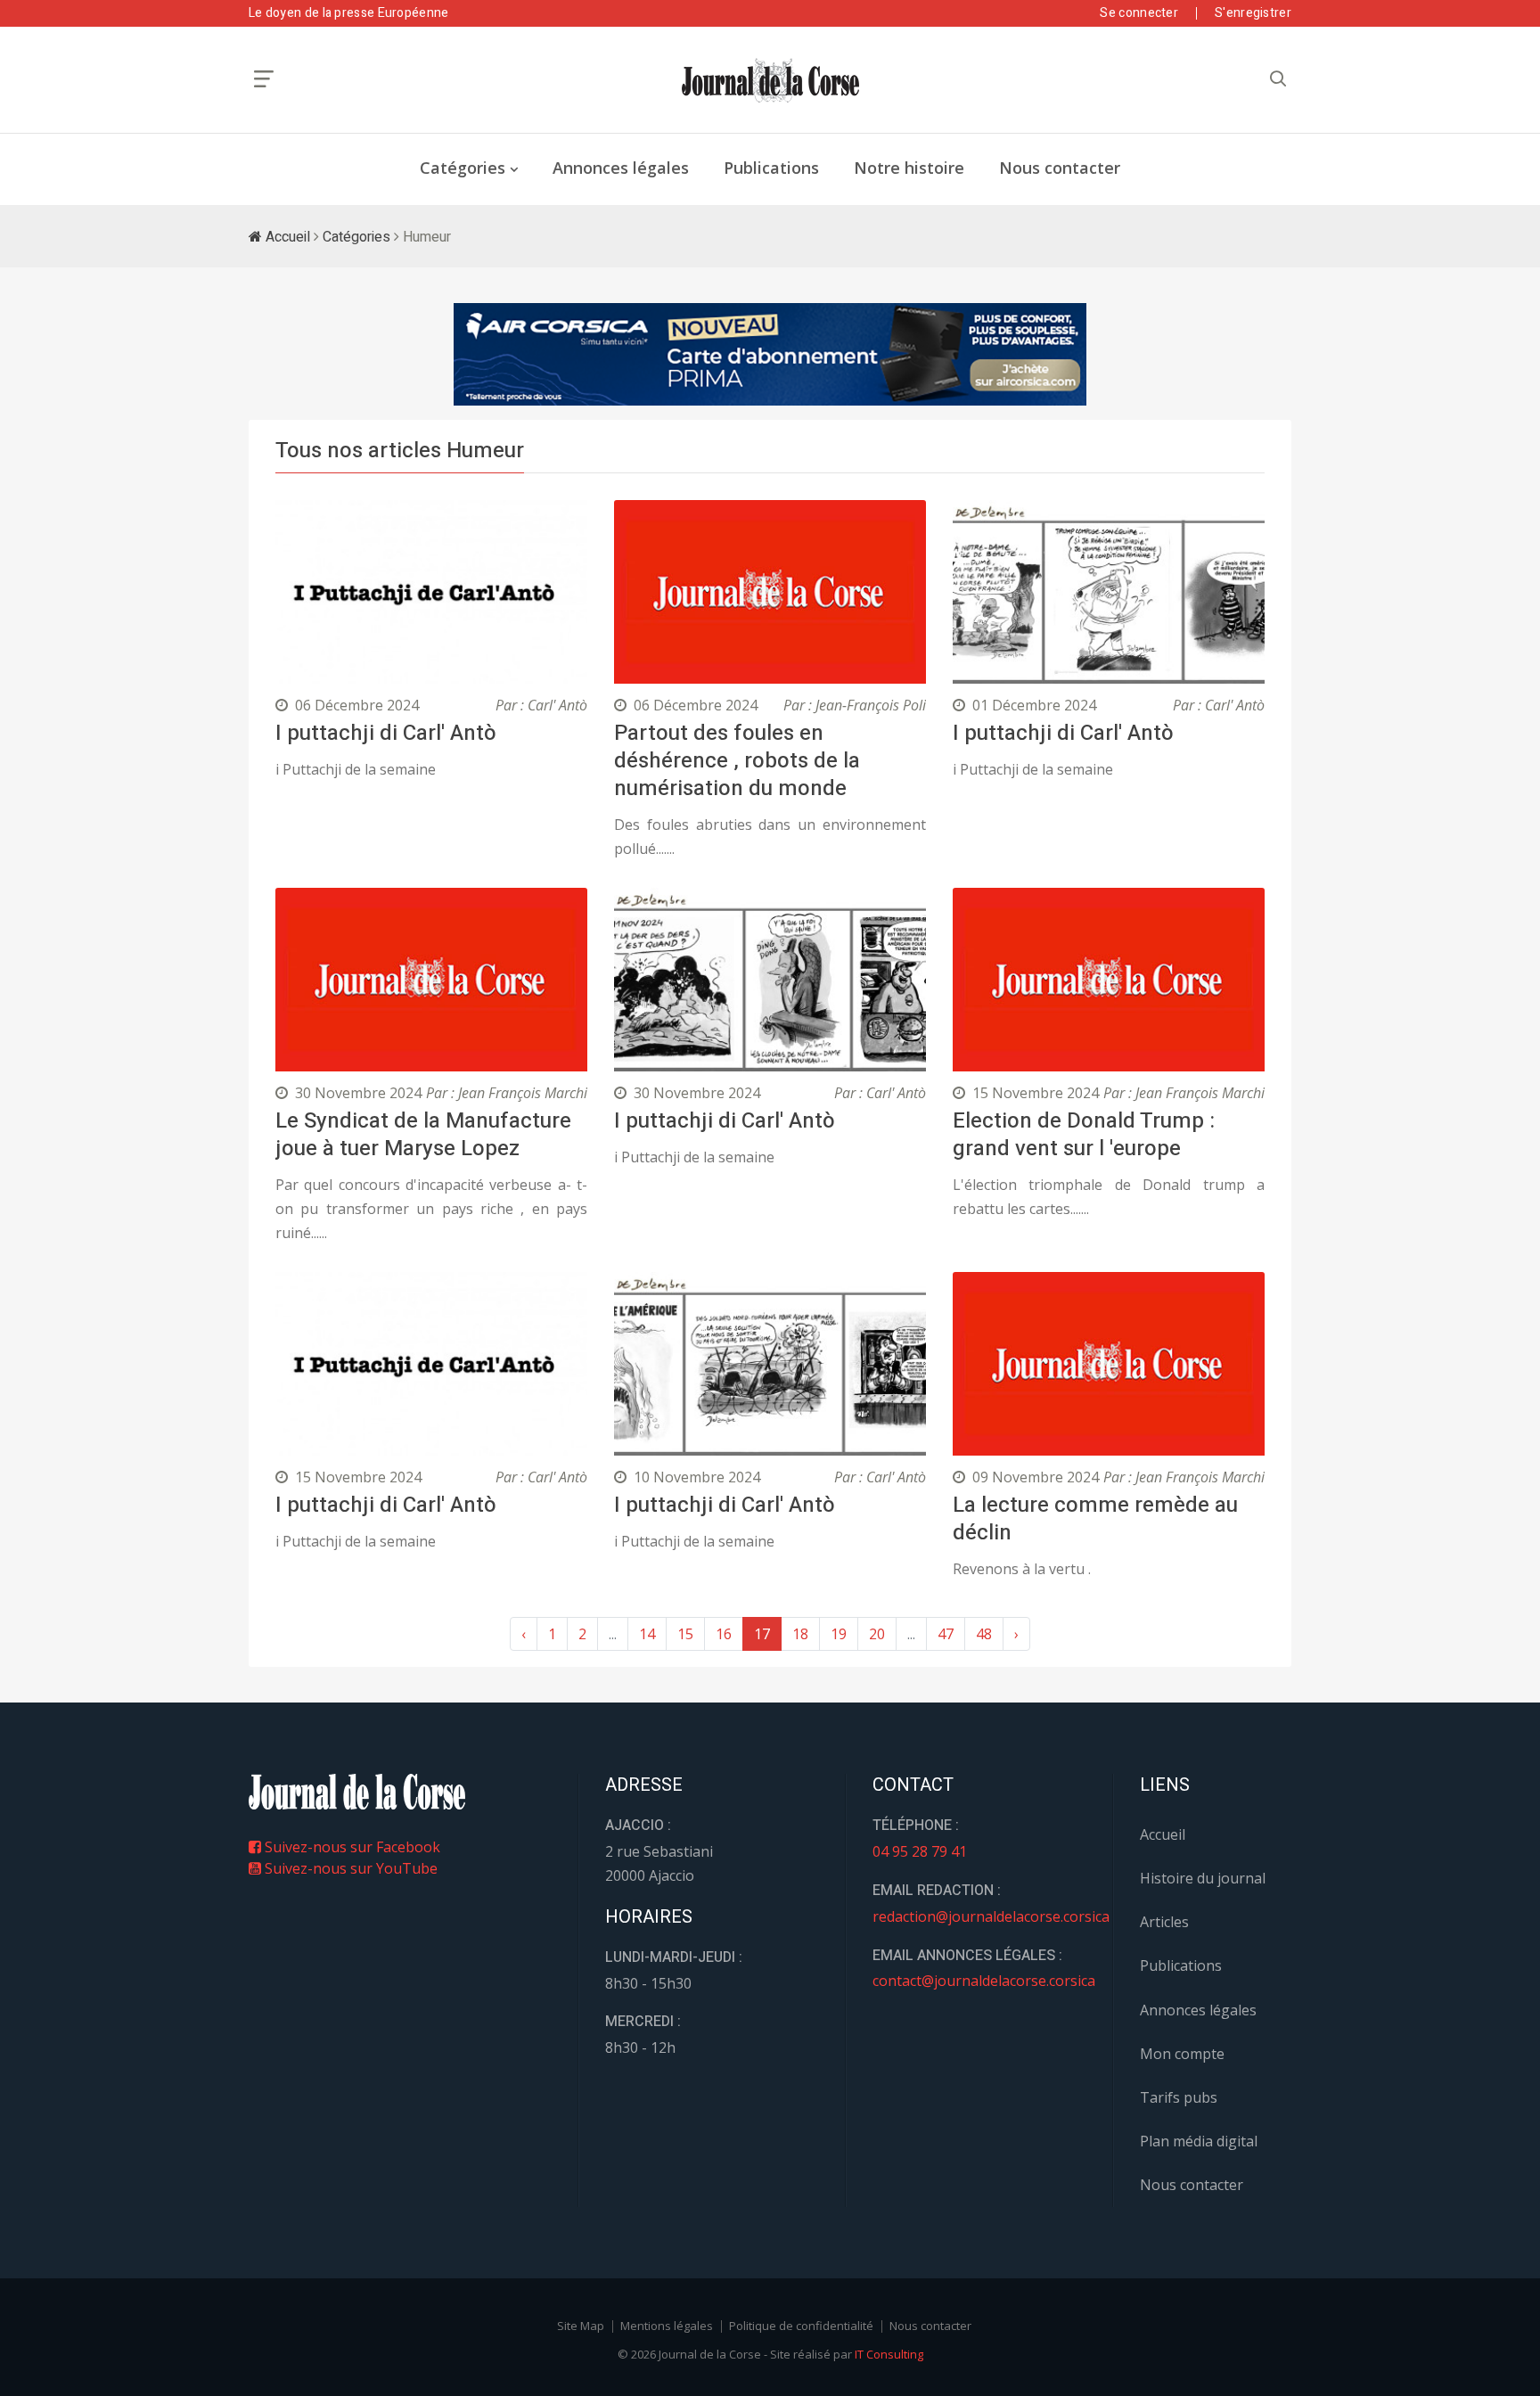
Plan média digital (1199, 2141)
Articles (1164, 1922)
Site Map (581, 2326)
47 (946, 1634)
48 (984, 1634)
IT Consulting (889, 2354)
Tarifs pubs (1179, 2097)
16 (724, 1634)
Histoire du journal (1203, 1878)
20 (877, 1634)
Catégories (463, 168)
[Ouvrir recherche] (264, 79)
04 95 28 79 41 (920, 1851)
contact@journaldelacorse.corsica (984, 1981)
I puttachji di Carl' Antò (386, 733)
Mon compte (1182, 2054)
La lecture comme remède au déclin (1095, 1519)
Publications (771, 168)
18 (800, 1634)
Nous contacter (1060, 168)
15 (685, 1634)
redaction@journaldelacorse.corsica (991, 1916)
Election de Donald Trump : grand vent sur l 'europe (1084, 1135)
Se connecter (1139, 13)
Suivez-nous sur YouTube (349, 1868)
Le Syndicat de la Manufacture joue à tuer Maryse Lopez (423, 1135)
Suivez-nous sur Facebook (351, 1847)
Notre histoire (909, 168)
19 (839, 1634)
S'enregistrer (1253, 13)
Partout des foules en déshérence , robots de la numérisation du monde (737, 761)
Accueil (286, 237)
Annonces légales (621, 168)
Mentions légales (667, 2326)
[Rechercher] (1278, 79)
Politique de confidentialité (801, 2326)
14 (647, 1634)
